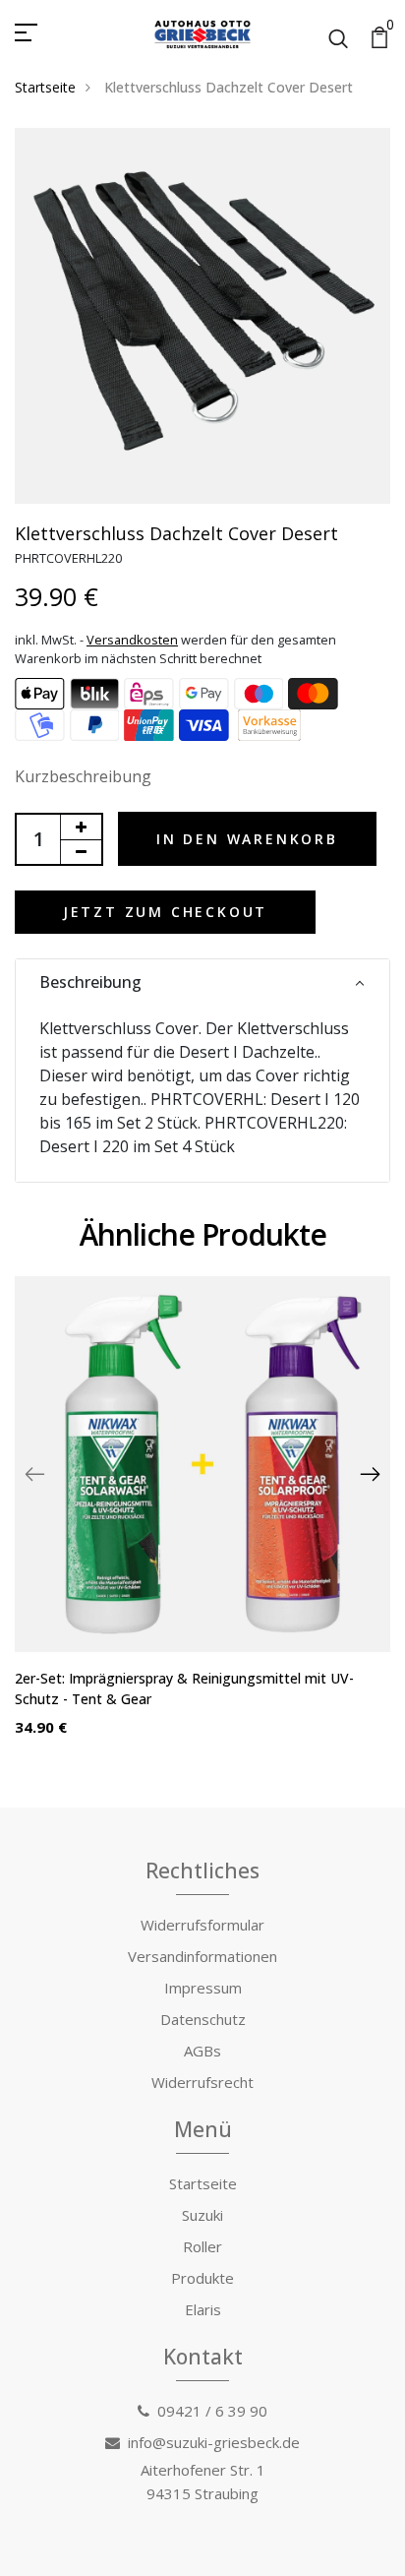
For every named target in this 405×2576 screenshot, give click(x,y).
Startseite (45, 87)
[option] (202, 1522)
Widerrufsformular (202, 1925)
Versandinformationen (202, 1956)
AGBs (202, 2051)
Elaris (203, 2309)
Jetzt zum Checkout (165, 912)
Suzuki (202, 2215)
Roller (202, 2246)
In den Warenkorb (247, 839)
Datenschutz (203, 2019)
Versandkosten (132, 640)
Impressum (203, 1988)
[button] (202, 982)
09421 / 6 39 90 (212, 2411)
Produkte (202, 2278)
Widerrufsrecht (202, 2082)
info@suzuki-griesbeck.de (214, 2442)
